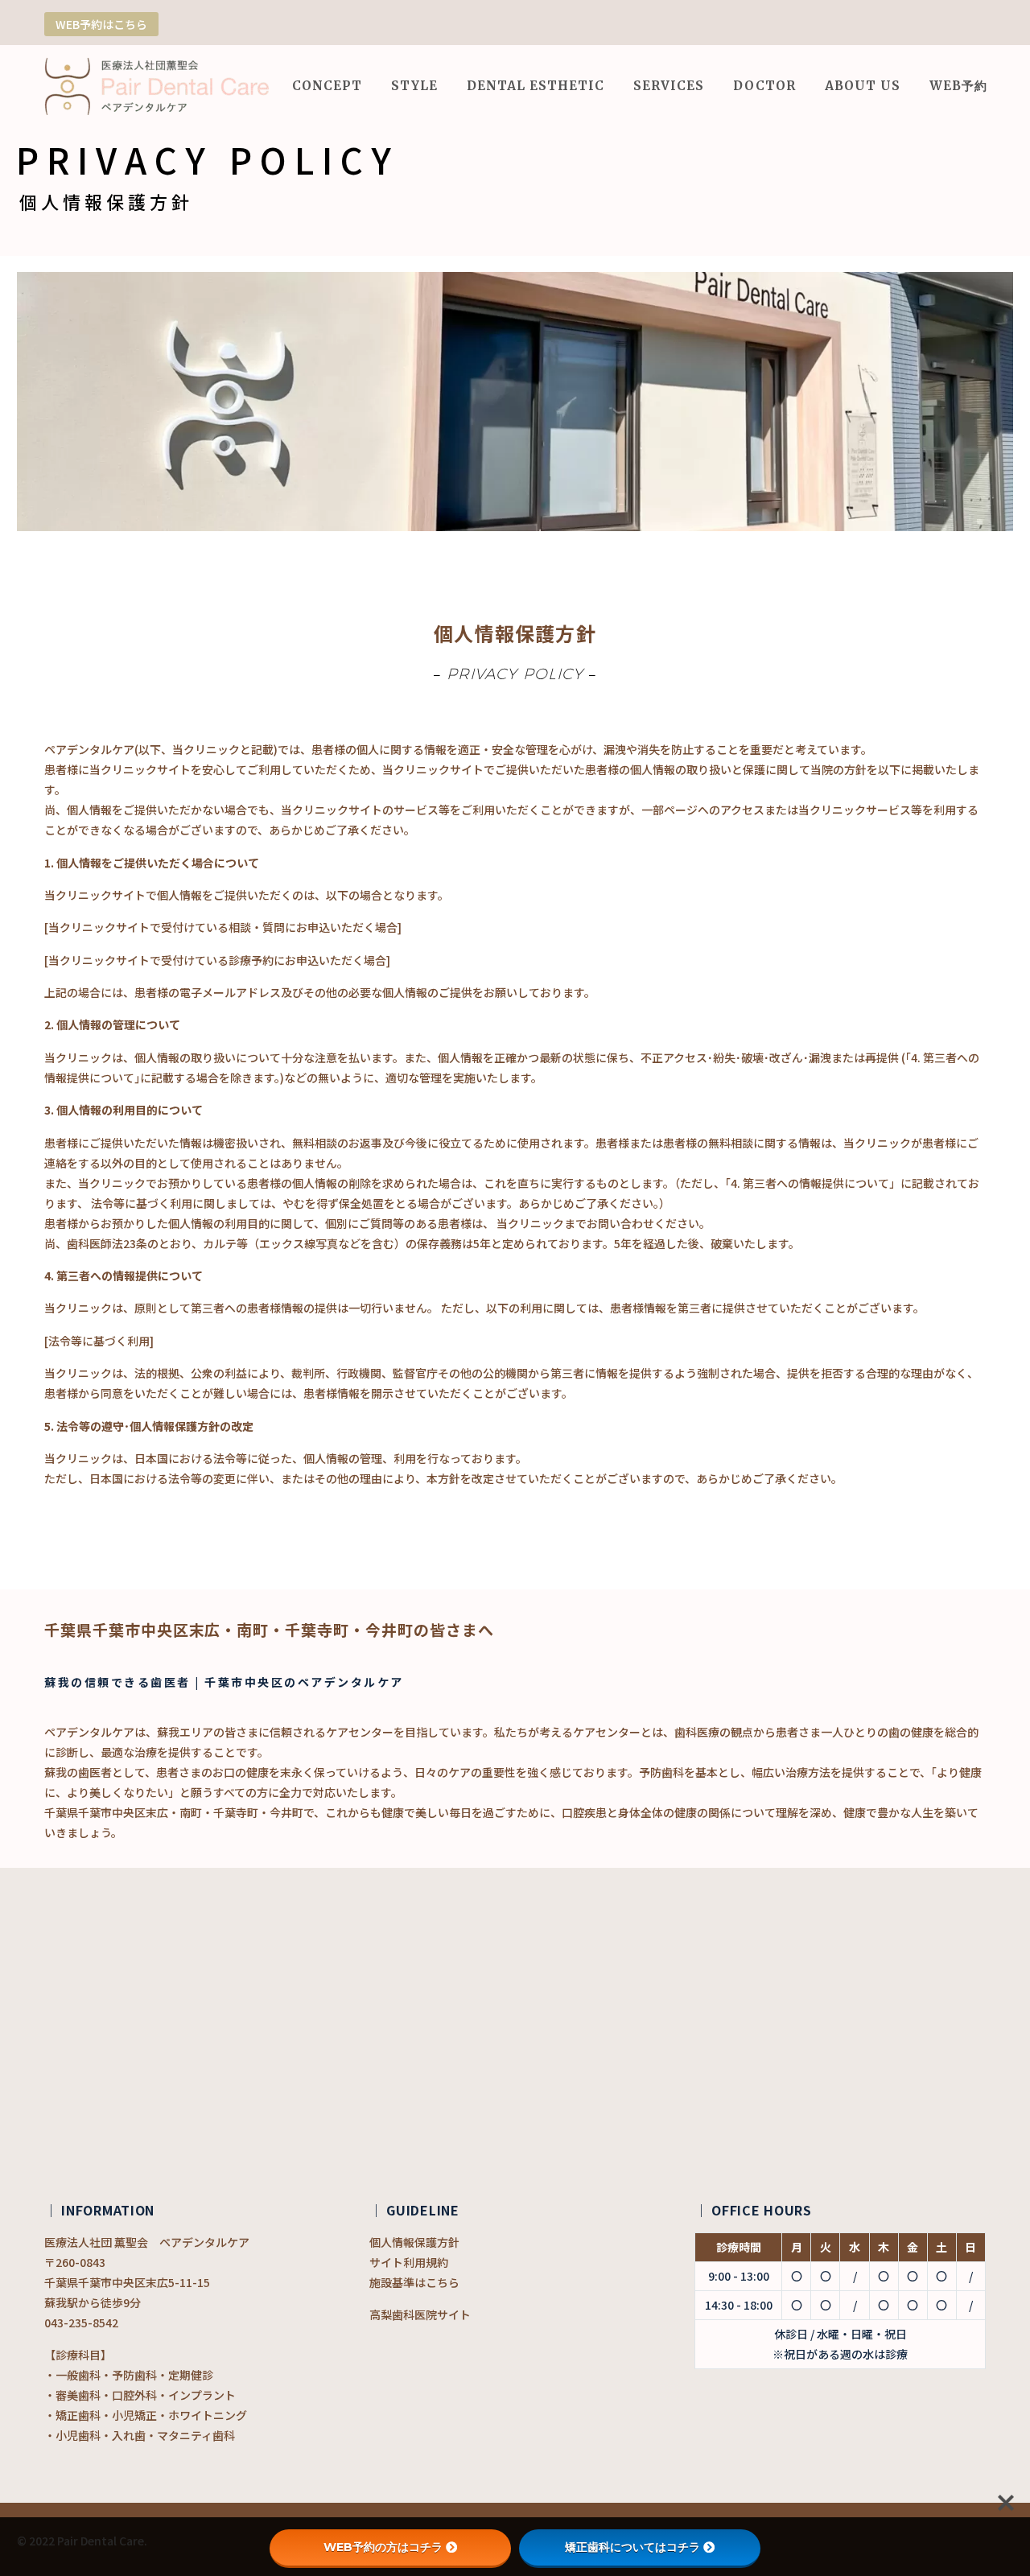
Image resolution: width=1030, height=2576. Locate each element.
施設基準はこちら (414, 2282)
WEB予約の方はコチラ (383, 2547)
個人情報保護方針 (414, 2242)
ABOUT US (863, 86)
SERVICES (669, 86)
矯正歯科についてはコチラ (632, 2547)
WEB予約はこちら (101, 24)
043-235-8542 (81, 2323)
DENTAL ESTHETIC (536, 86)
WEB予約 (958, 86)
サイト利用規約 (409, 2262)
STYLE (414, 86)
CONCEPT (327, 86)
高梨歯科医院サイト (420, 2314)
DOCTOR (764, 86)
